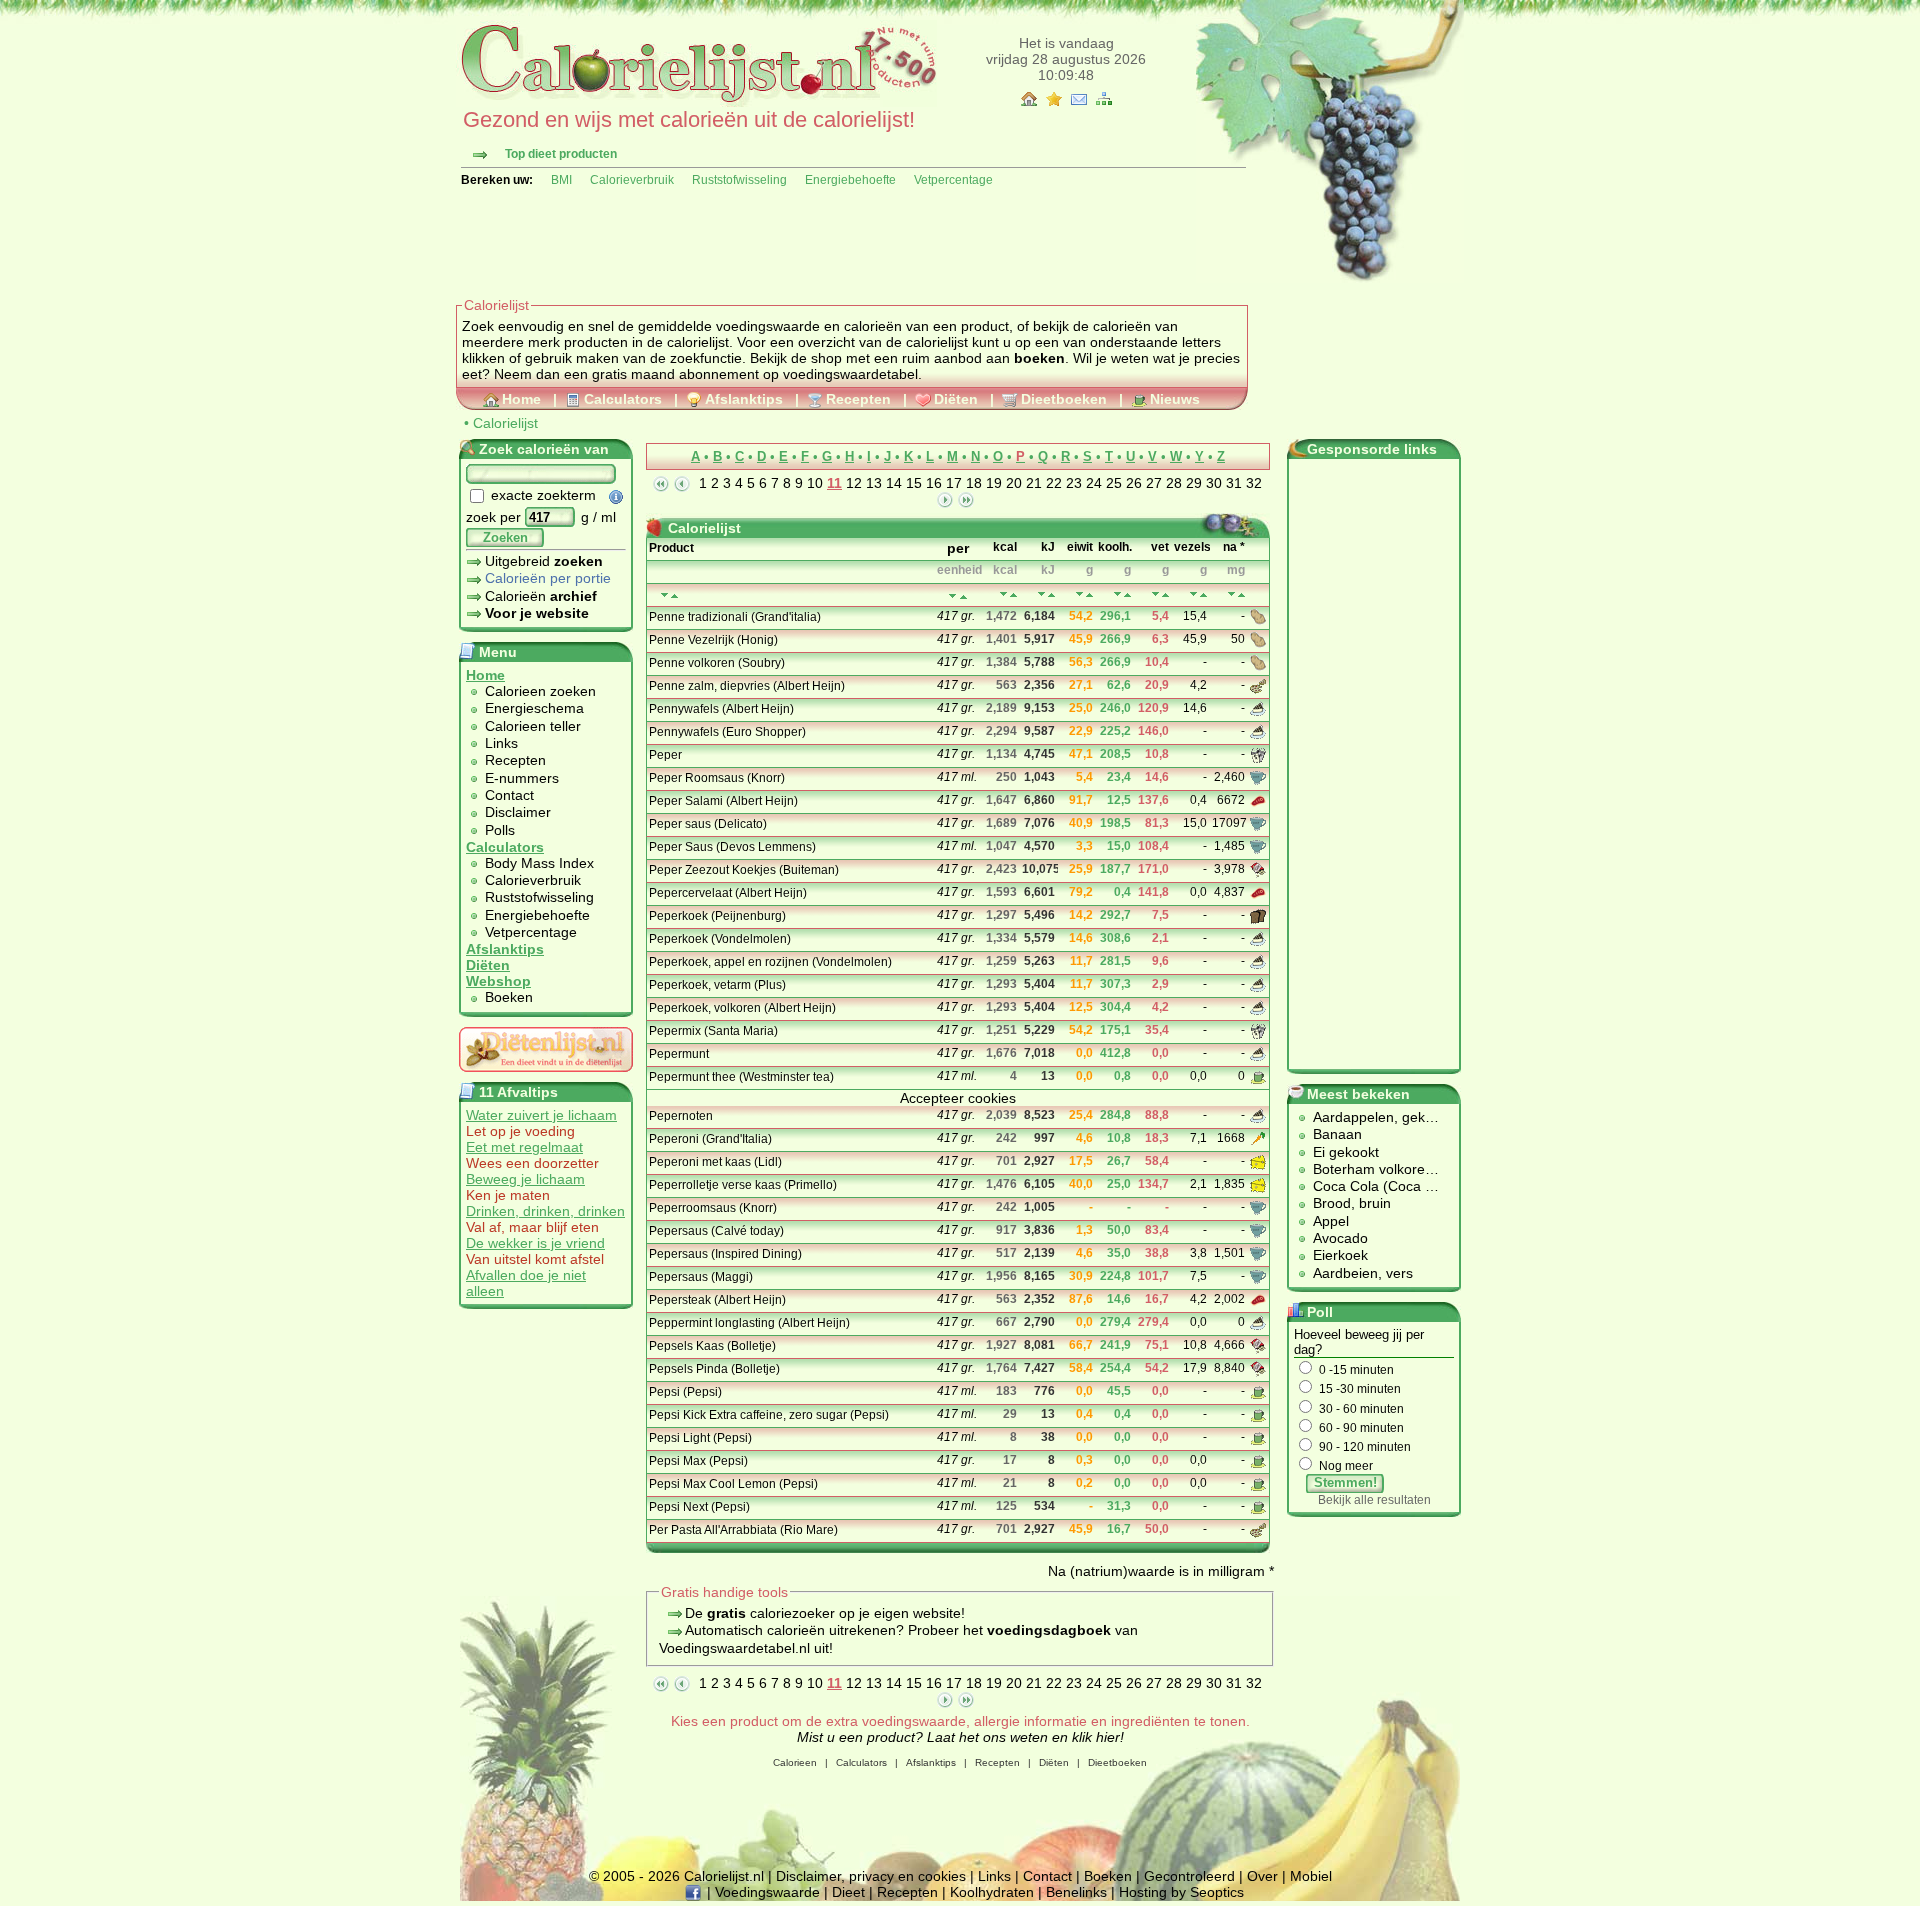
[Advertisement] (820, 242)
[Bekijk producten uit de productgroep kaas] (1259, 1161)
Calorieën (541, 596)
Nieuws (1175, 399)
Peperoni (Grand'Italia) (710, 1139)
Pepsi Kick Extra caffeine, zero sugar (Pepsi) (769, 1415)
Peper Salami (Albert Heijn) (723, 801)
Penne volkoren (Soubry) (717, 663)
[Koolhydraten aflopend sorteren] (1127, 594)
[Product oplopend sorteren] (664, 595)
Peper (665, 755)
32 (1254, 483)
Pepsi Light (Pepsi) (700, 1438)
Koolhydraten (992, 1892)
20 (1014, 483)
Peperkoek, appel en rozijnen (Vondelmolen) (770, 962)
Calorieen (795, 1762)
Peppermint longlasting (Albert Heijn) (749, 1323)
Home (521, 399)
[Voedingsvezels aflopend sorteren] (1203, 594)
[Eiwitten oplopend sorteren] (1079, 594)
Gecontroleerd (1189, 1876)
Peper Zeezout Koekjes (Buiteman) (744, 870)
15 (914, 483)
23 (1074, 483)
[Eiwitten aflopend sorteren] (1089, 594)
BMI (561, 180)
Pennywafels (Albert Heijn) (721, 709)
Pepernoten (681, 1116)
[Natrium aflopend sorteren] (1241, 594)
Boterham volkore (1369, 1169)
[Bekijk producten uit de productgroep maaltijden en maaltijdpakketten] (1259, 685)
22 (1054, 483)
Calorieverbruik (632, 180)
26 (1134, 483)
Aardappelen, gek (1369, 1117)
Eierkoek (1340, 1255)
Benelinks (1076, 1892)
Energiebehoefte (850, 180)
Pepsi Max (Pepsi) (698, 1461)
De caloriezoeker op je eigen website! (825, 1613)
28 (1174, 483)
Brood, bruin (1352, 1203)
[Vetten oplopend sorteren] (1155, 594)
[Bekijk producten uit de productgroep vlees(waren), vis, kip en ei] (1259, 800)
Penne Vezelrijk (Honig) (713, 640)
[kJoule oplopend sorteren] (1041, 594)
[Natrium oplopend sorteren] (1231, 594)
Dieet (848, 1892)
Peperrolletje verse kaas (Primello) (743, 1185)
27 (1154, 483)
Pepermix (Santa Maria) (713, 1031)
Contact (509, 795)
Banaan (1337, 1134)
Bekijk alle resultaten (1374, 1500)
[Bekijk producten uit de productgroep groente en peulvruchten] (1259, 1138)
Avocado (1340, 1238)
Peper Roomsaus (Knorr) (717, 778)
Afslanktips (744, 399)
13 (874, 483)
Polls (500, 830)
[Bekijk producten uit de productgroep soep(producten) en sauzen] (1259, 777)
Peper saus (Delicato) (708, 824)
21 (1034, 483)
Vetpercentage (953, 180)
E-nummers (522, 778)
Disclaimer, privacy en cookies (871, 1876)
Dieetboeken (1064, 399)
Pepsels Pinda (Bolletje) (714, 1369)
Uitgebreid (544, 561)
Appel (1331, 1221)
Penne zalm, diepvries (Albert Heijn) (747, 686)
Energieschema (534, 708)
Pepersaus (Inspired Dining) (725, 1254)
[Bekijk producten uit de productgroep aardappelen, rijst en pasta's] (1259, 616)
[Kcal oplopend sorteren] (1003, 594)
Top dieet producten (561, 154)
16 (934, 483)
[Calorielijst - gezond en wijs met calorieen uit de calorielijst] (696, 102)
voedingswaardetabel (850, 374)
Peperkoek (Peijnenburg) (717, 916)
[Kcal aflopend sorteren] (1013, 594)
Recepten (858, 399)
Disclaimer (518, 812)
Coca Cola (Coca (1369, 1186)
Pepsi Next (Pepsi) (699, 1507)
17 (954, 483)
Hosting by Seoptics (1181, 1892)
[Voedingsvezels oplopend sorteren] (1193, 594)
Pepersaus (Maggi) (701, 1277)
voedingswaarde (768, 326)
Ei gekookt (1346, 1152)
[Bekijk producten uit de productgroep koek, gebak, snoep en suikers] (1259, 708)
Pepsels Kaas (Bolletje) (712, 1346)
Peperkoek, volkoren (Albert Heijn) (742, 1008)
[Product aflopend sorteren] (674, 595)
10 (815, 483)
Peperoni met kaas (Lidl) (715, 1162)
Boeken (509, 997)
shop (826, 358)
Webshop (498, 981)
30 (1214, 483)
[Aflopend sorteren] (963, 596)
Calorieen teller (533, 726)
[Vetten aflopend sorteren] (1165, 594)
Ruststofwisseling (739, 180)
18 (974, 483)
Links (501, 743)
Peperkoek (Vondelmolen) (720, 939)
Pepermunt (679, 1054)
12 (854, 483)
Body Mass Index (539, 863)
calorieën (873, 326)
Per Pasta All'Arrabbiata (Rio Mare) (743, 1530)
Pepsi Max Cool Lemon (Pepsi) (733, 1484)
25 (1114, 483)
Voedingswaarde (767, 1892)
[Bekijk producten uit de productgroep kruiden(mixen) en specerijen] (1259, 754)
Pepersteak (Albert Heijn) (717, 1300)
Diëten (956, 399)
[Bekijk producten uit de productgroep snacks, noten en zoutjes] (1259, 869)
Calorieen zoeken (540, 691)
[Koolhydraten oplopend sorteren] (1117, 594)
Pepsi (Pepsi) (685, 1392)
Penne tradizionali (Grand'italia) (735, 617)
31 (1234, 483)
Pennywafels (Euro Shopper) (727, 732)
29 (1194, 483)
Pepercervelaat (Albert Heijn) (728, 893)
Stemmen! (1345, 1482)
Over (1262, 1876)
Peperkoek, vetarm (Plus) (717, 985)
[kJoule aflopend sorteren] (1051, 594)
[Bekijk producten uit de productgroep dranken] (1259, 1076)
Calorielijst (505, 423)
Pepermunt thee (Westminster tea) (741, 1077)
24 (1094, 483)
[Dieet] (546, 1077)
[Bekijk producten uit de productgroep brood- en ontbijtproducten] (1259, 915)
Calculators (623, 399)
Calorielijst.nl (724, 1876)
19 (994, 483)
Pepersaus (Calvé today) (716, 1231)
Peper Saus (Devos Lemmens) (732, 847)
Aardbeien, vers (1363, 1273)
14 (894, 483)
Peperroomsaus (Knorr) (713, 1208)
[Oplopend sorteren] (952, 596)
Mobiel (1311, 1876)
